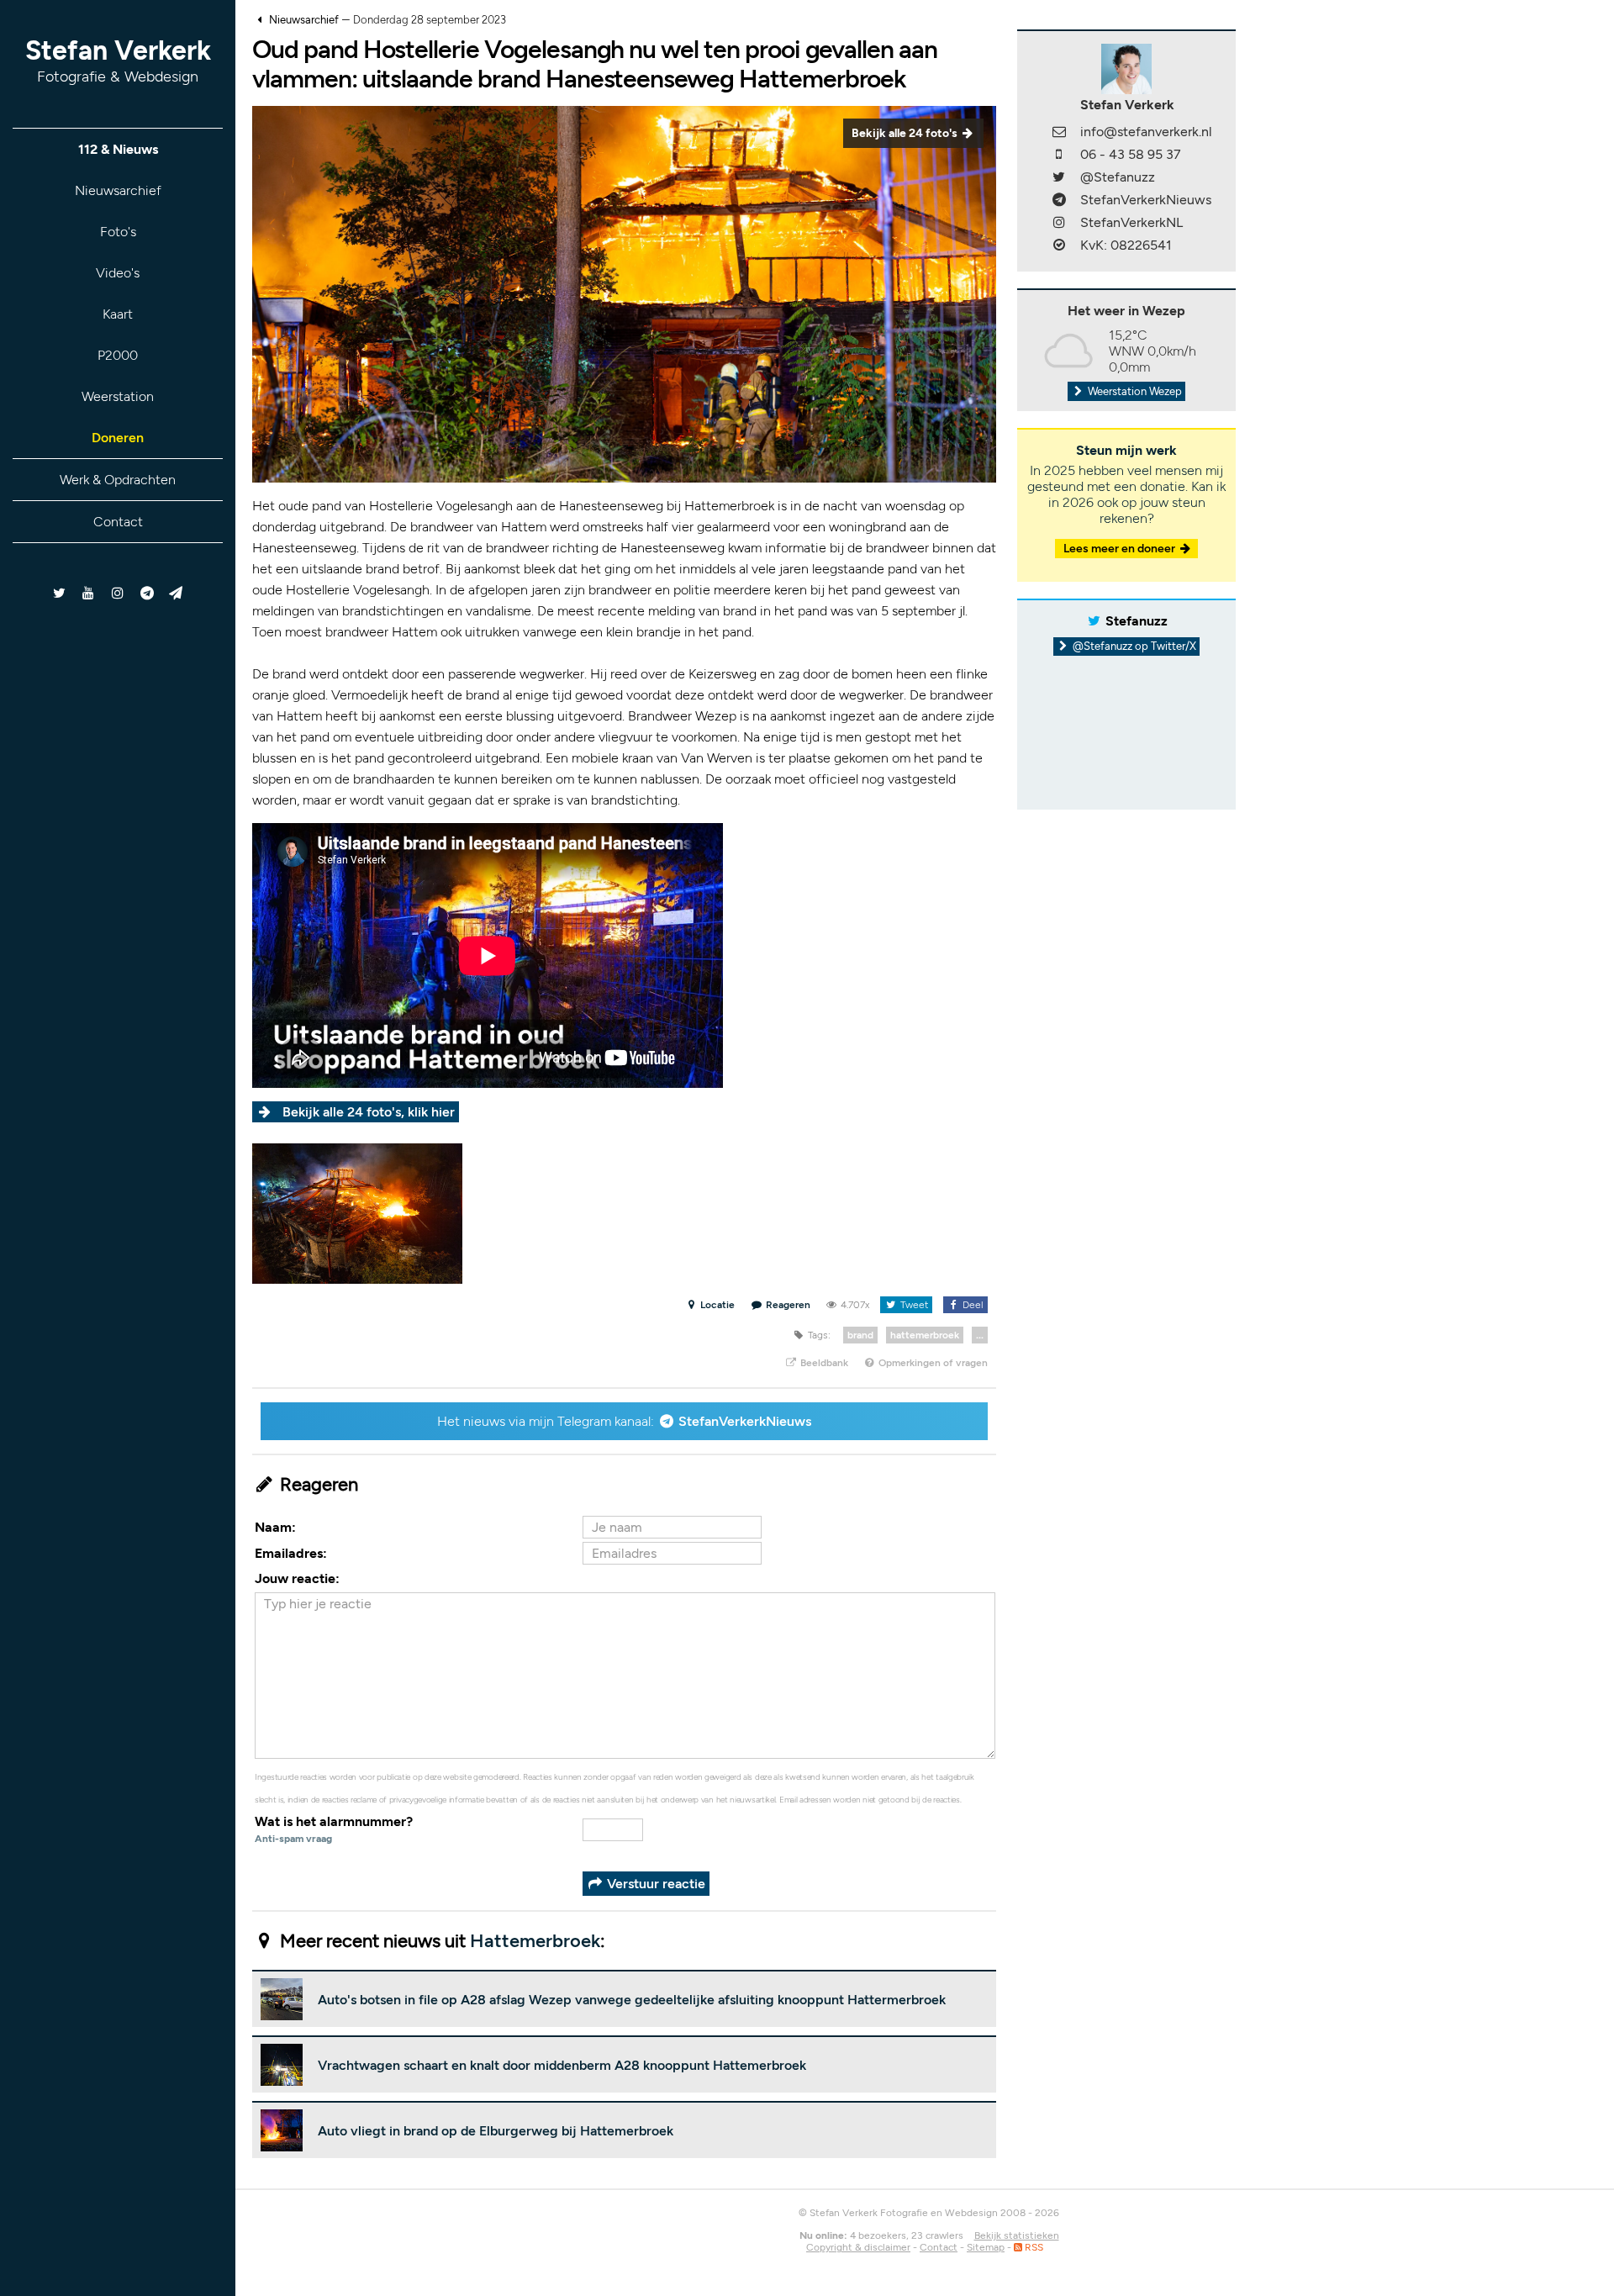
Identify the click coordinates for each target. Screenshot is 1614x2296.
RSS (1033, 2247)
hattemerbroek (925, 1335)
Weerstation (118, 396)
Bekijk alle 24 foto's (906, 133)
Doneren (118, 438)
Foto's (118, 232)
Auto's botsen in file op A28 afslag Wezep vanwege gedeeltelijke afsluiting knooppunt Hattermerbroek (632, 2000)
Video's (118, 273)
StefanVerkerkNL (1131, 222)
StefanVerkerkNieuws (745, 1421)
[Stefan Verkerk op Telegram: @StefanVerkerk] (176, 593)
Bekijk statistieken (1017, 2235)
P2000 (118, 355)
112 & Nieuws (118, 149)
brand (860, 1335)
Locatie (716, 1305)
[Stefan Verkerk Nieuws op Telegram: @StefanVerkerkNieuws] (147, 593)
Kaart (118, 314)
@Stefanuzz (1118, 177)
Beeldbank (823, 1363)
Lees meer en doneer (1121, 549)
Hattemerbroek (535, 1941)
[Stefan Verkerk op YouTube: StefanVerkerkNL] (89, 593)
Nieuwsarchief (118, 190)
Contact (118, 522)
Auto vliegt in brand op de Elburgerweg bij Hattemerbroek (496, 2131)
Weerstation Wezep (1134, 391)
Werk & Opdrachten (118, 480)
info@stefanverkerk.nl (1146, 132)
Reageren (788, 1305)
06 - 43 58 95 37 (1131, 154)
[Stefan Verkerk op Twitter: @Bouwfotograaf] (60, 593)
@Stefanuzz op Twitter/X (1133, 646)
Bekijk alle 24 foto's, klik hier (369, 1112)
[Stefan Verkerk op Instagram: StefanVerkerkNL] (118, 593)
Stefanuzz (1137, 621)
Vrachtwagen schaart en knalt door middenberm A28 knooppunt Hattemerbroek (562, 2065)
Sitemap (986, 2247)
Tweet (913, 1305)
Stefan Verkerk (118, 60)
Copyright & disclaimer (858, 2247)
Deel (972, 1305)
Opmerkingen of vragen (932, 1363)
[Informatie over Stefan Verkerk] (1126, 68)
